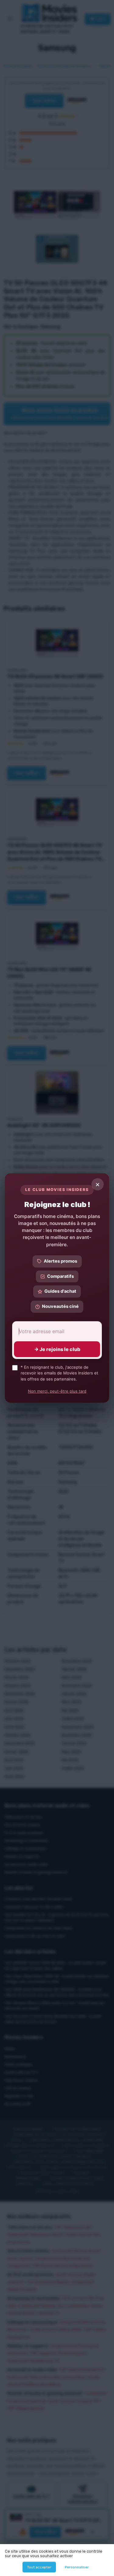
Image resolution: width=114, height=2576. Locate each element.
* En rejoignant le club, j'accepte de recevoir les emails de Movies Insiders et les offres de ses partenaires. (59, 1373)
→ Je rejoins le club (57, 1349)
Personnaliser (77, 2567)
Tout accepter (39, 2567)
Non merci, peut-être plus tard (57, 1391)
